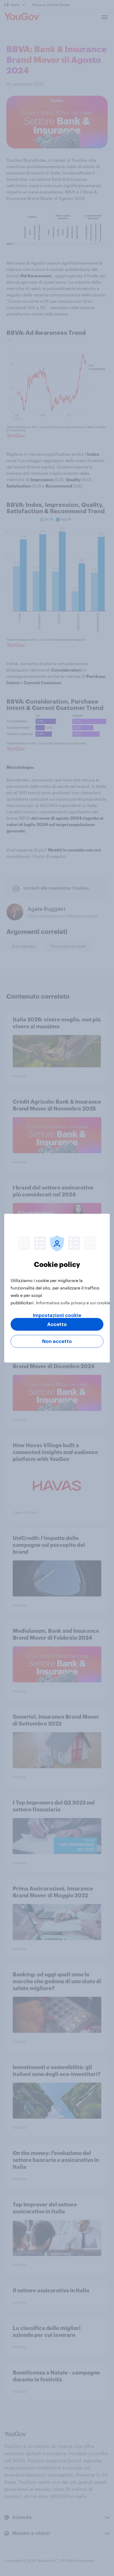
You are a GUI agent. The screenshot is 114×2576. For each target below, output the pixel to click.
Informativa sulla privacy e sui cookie (73, 1302)
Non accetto (57, 1341)
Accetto (57, 1324)
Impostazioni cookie (57, 1315)
